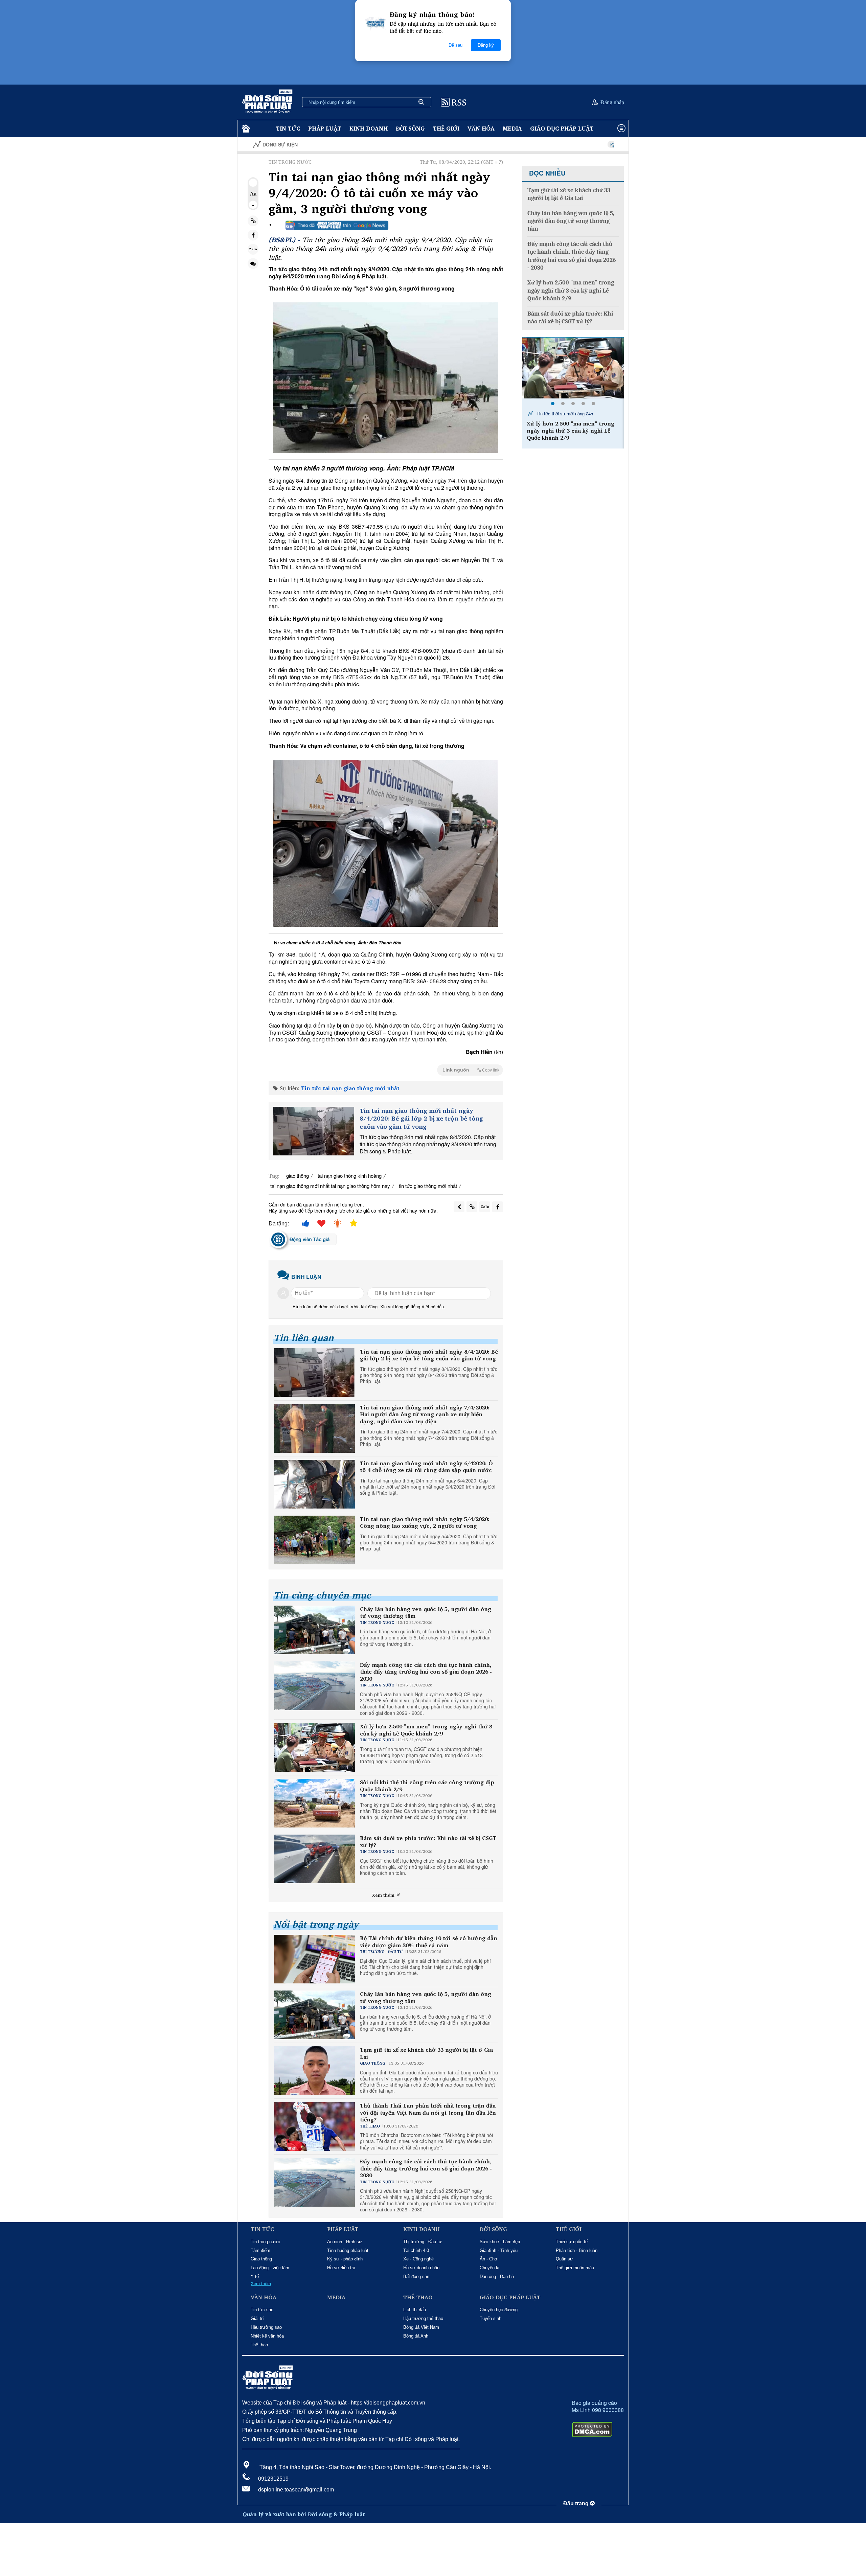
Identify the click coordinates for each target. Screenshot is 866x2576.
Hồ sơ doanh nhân (421, 2268)
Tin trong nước (265, 2242)
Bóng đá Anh (416, 2336)
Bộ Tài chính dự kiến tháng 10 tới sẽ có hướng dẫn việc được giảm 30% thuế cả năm (429, 1942)
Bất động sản (416, 2276)
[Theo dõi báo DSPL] (337, 225)
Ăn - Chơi (489, 2259)
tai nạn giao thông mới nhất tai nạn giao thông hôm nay (330, 1186)
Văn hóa (481, 128)
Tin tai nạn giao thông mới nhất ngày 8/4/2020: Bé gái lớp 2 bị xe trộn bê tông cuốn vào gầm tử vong (421, 1119)
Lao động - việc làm (270, 2268)
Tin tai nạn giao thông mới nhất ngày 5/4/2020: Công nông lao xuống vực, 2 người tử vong (425, 1523)
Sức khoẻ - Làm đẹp (500, 2242)
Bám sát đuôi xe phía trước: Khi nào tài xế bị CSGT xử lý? (428, 1842)
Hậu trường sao (266, 2327)
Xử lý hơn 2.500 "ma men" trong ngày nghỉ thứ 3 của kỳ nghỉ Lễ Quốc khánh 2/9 (426, 1730)
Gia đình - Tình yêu (499, 2250)
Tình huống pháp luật (348, 2250)
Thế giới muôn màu (575, 2268)
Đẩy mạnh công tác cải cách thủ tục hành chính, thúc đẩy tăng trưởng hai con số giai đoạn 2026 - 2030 (426, 1672)
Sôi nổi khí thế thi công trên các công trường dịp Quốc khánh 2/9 (427, 1786)
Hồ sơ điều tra (341, 2268)
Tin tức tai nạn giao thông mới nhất (350, 1088)
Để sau (455, 45)
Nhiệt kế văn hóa (267, 2336)
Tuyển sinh (491, 2318)
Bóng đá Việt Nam (421, 2327)
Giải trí (257, 2318)
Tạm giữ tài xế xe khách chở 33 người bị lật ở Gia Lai (426, 2053)
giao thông (298, 1176)
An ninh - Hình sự (345, 2242)
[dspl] (245, 129)
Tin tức (288, 128)
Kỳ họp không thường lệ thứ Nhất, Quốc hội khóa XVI (543, 145)
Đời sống (410, 128)
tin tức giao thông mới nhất (428, 1186)
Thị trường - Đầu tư (423, 2242)
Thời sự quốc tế (572, 2242)
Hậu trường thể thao (423, 2318)
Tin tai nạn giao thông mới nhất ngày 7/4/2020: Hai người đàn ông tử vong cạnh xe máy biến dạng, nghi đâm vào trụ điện (425, 1414)
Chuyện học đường (499, 2310)
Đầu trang (577, 2503)
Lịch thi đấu (415, 2310)
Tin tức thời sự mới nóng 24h (564, 413)
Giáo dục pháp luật (562, 128)
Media (512, 128)
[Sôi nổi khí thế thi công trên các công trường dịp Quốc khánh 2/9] (573, 368)
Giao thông (261, 2259)
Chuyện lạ (489, 2268)
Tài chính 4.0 (416, 2250)
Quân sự (564, 2259)
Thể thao (259, 2345)
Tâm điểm (260, 2250)
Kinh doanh (369, 128)
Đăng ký (486, 45)
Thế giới (446, 128)
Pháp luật (325, 128)
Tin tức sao (262, 2310)
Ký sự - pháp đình (345, 2259)
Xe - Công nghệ (418, 2259)
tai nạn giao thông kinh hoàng (350, 1176)
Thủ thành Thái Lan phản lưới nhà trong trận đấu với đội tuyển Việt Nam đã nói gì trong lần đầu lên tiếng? (428, 2113)
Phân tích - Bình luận (577, 2250)
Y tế (255, 2276)
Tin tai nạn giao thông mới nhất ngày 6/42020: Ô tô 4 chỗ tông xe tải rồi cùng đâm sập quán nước (426, 1467)
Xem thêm (384, 1895)
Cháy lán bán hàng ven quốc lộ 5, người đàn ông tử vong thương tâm (426, 1613)
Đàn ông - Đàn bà (497, 2276)
